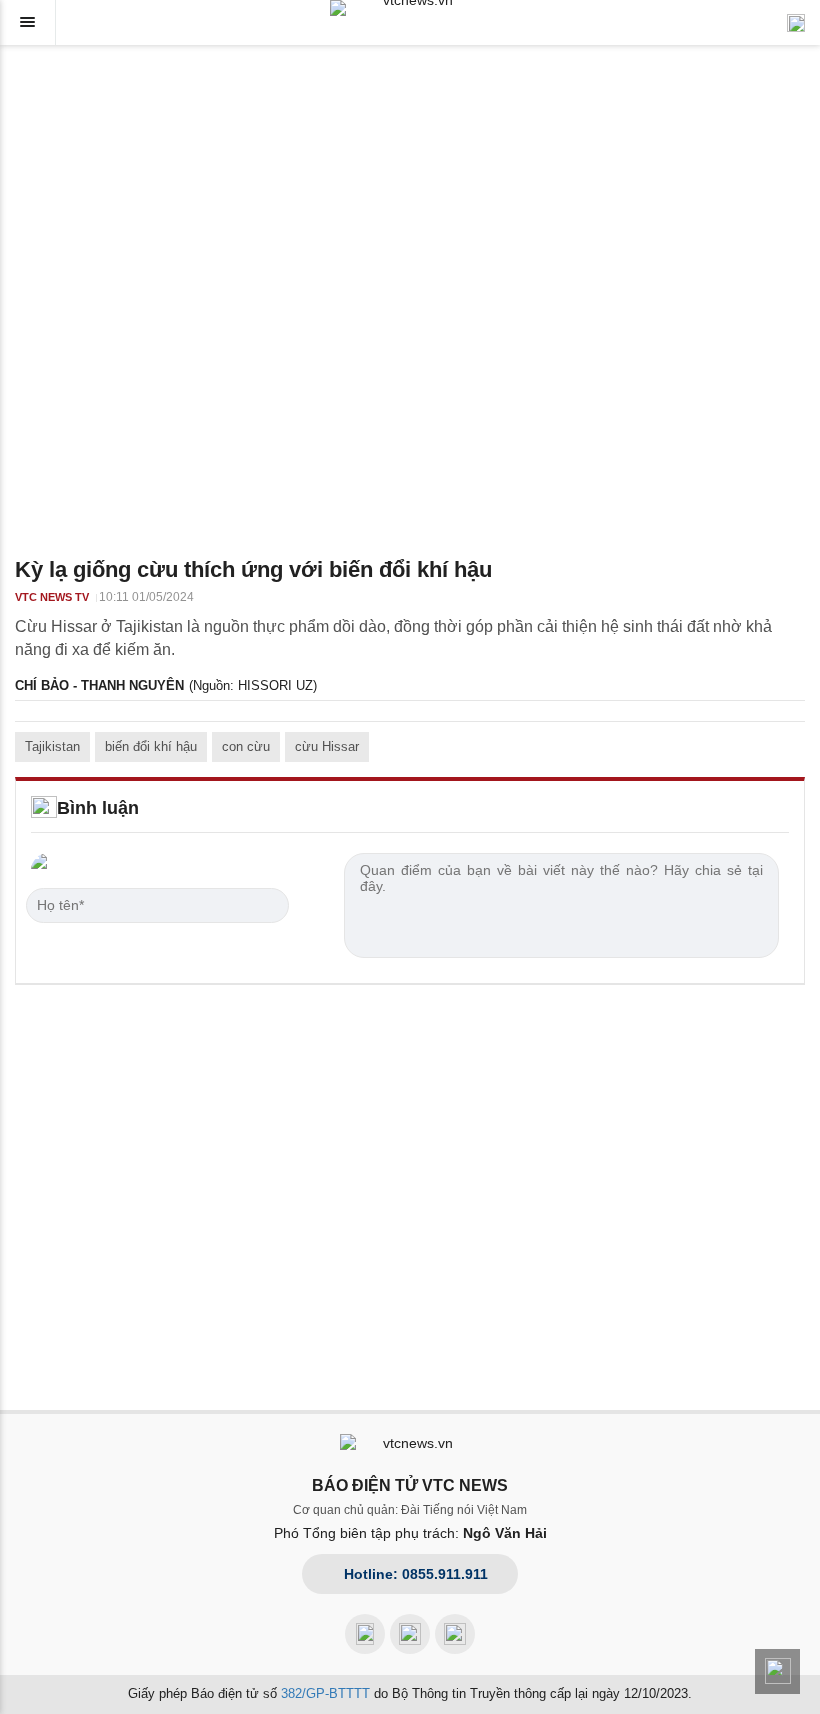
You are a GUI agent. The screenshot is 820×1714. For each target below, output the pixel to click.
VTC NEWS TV (52, 597)
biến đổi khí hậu (151, 746)
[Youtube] (410, 1634)
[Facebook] (365, 1634)
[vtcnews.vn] (410, 8)
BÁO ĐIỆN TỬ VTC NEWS (410, 1485)
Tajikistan (52, 746)
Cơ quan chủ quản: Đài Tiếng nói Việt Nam (410, 1510)
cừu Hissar (327, 746)
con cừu (246, 746)
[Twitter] (455, 1634)
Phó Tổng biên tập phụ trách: (410, 1533)
